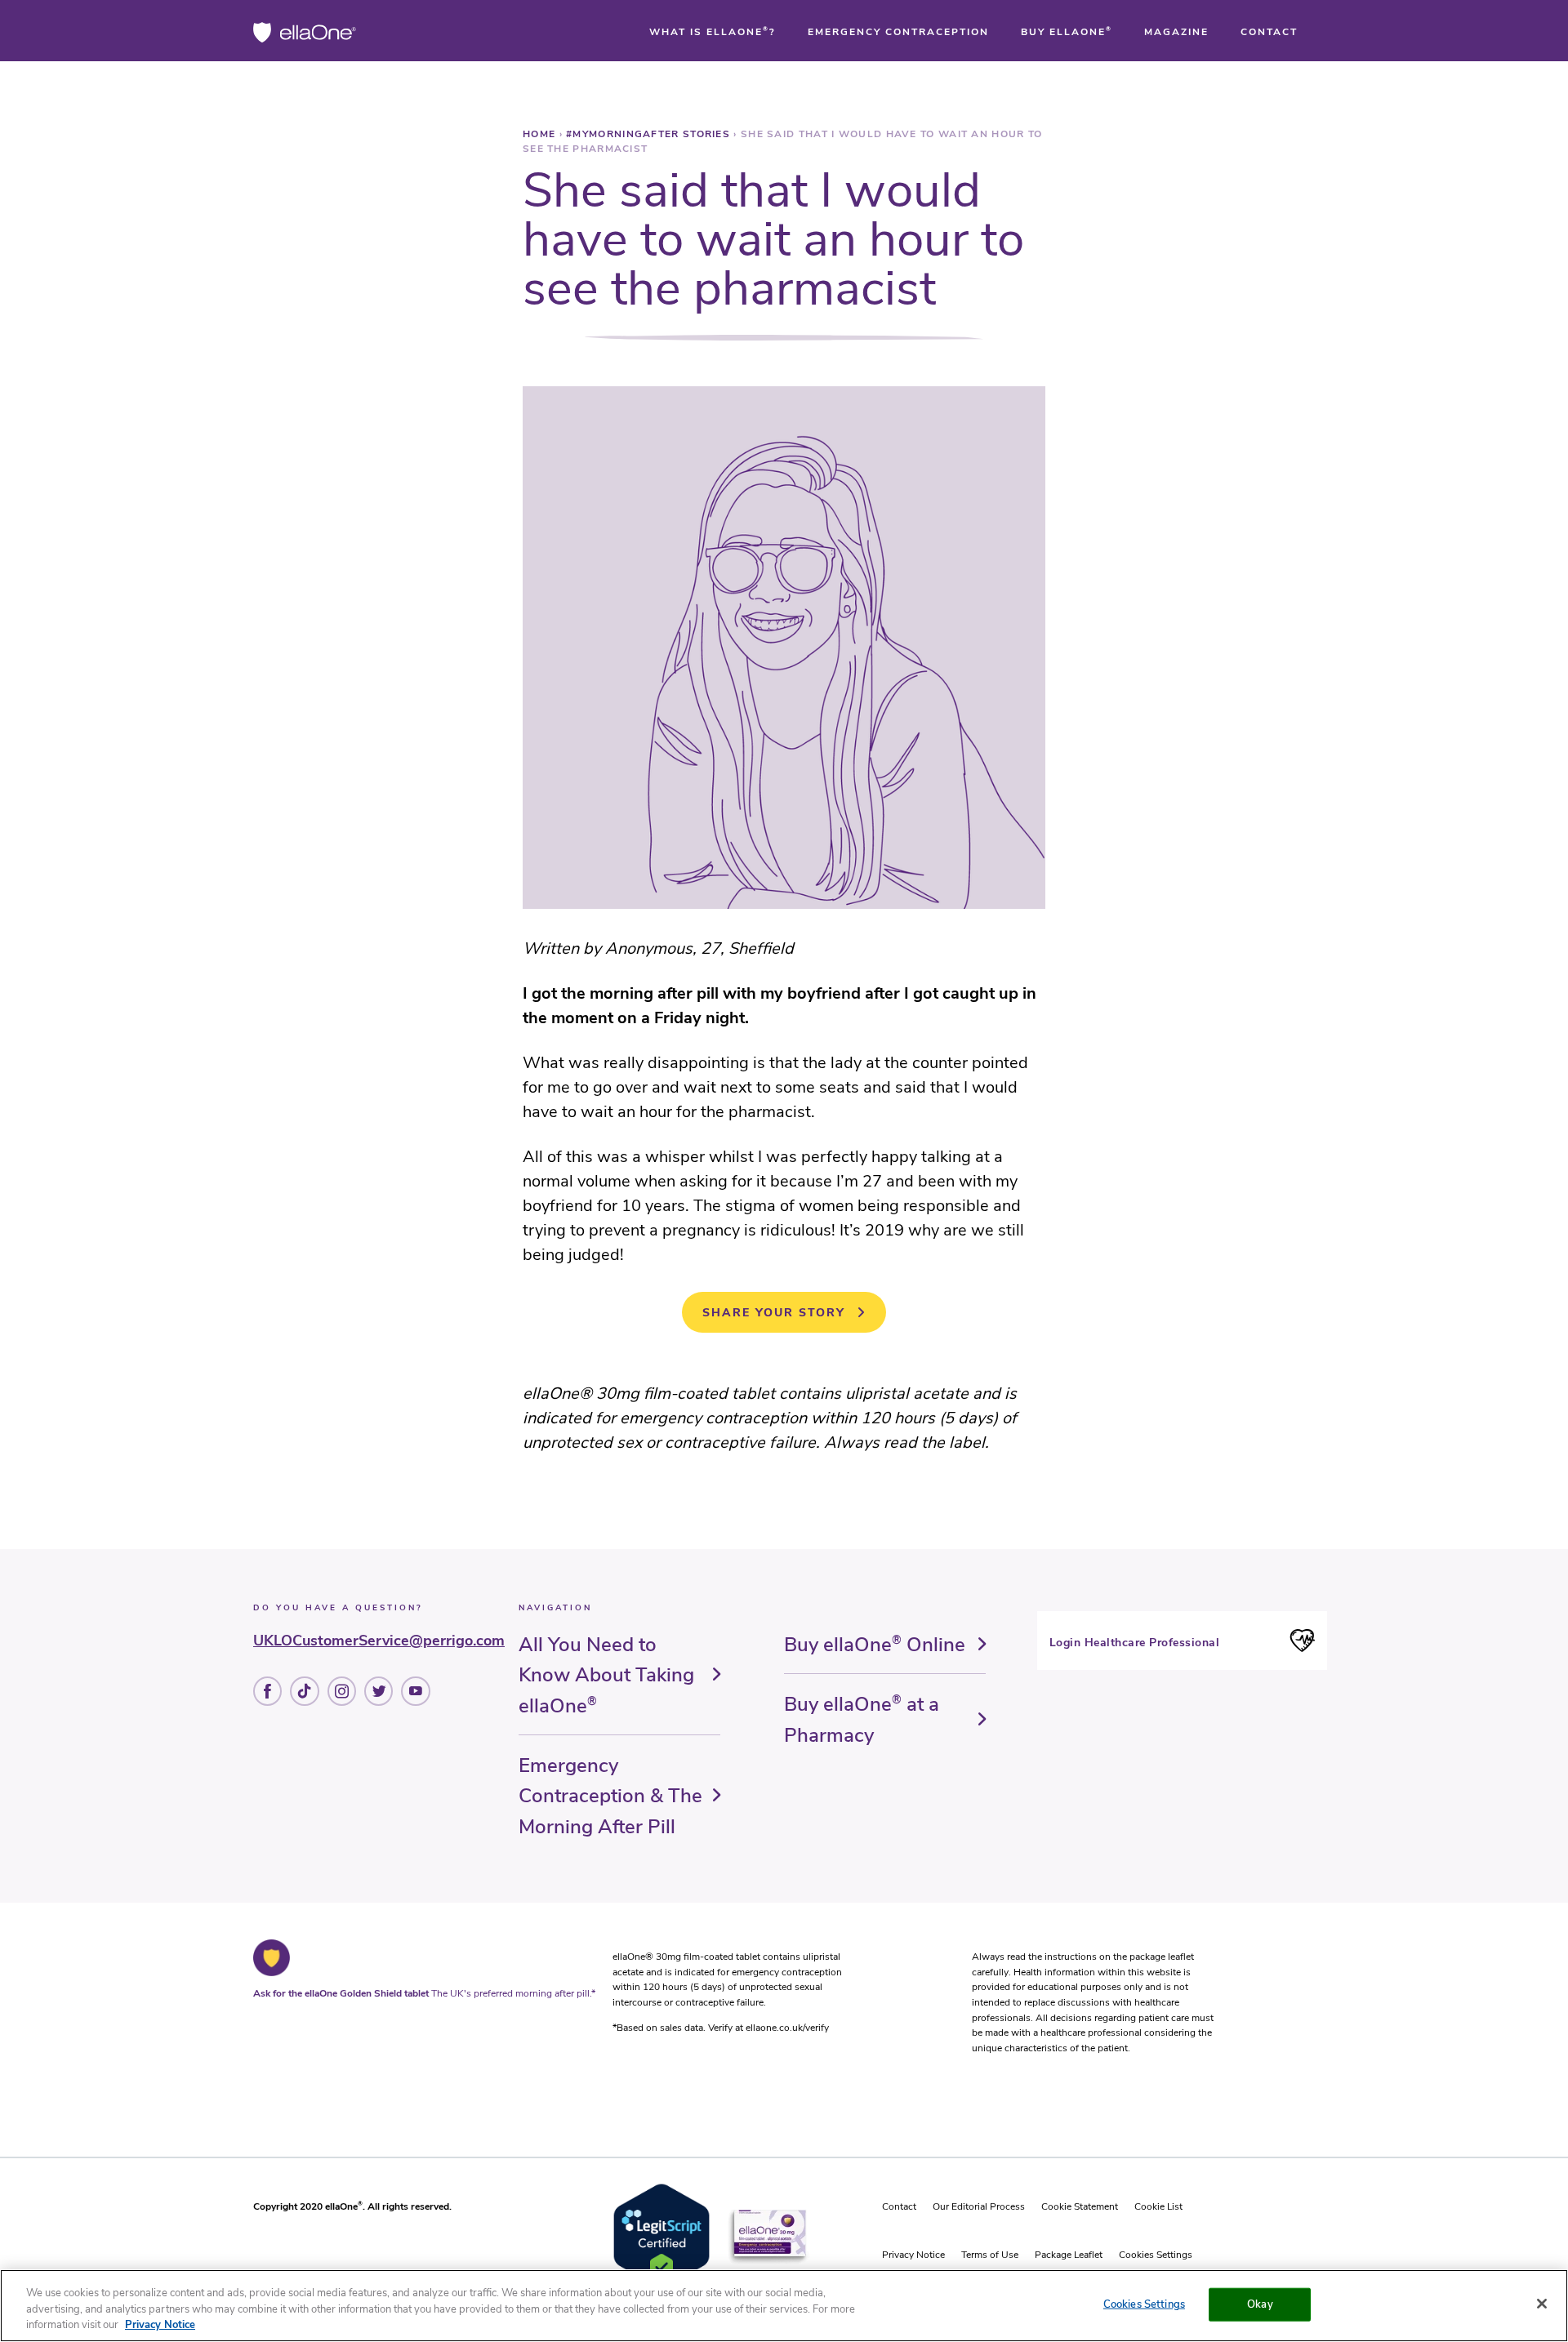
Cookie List (1158, 2206)
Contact (899, 2206)
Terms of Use (990, 2255)
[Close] (1542, 2304)
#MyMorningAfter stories (650, 134)
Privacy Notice (913, 2255)
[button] (713, 32)
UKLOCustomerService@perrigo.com (379, 1641)
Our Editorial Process (979, 2206)
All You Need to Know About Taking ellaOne (606, 1675)
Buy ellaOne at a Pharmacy (862, 1719)
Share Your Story (774, 1313)
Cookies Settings (1156, 2255)
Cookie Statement (1080, 2206)
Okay (1260, 2304)
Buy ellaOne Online (875, 1645)
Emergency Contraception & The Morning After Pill (610, 1796)
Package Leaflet (1069, 2255)
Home (541, 134)
